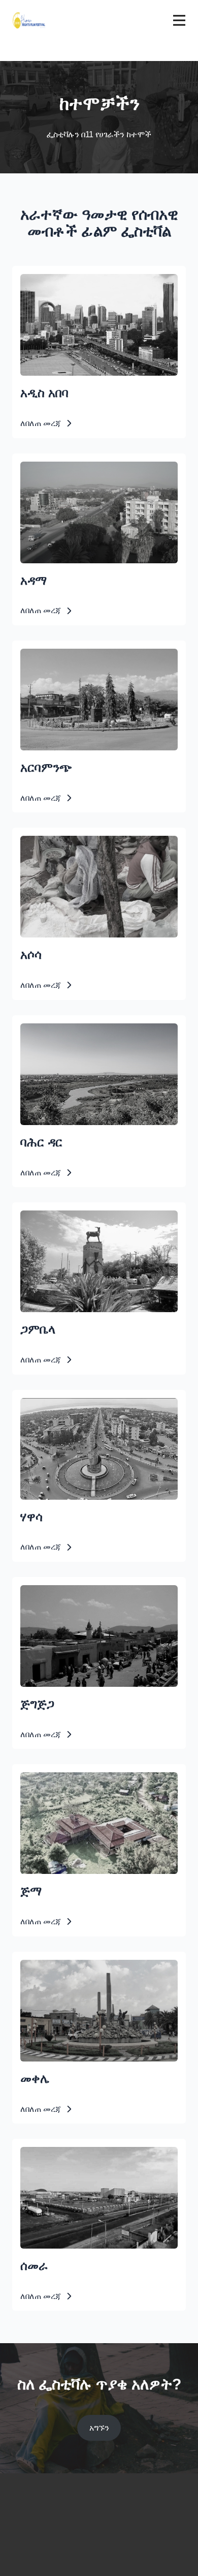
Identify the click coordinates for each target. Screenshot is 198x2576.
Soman (126, 1688)
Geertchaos (121, 1126)
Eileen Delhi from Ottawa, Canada (95, 938)
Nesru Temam (119, 1875)
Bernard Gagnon (115, 751)
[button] (46, 423)
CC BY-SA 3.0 (154, 564)
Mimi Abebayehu (115, 1501)
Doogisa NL (121, 2249)
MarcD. (126, 2062)
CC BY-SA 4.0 (154, 1126)
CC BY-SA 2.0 (154, 938)
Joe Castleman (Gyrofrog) (105, 564)
